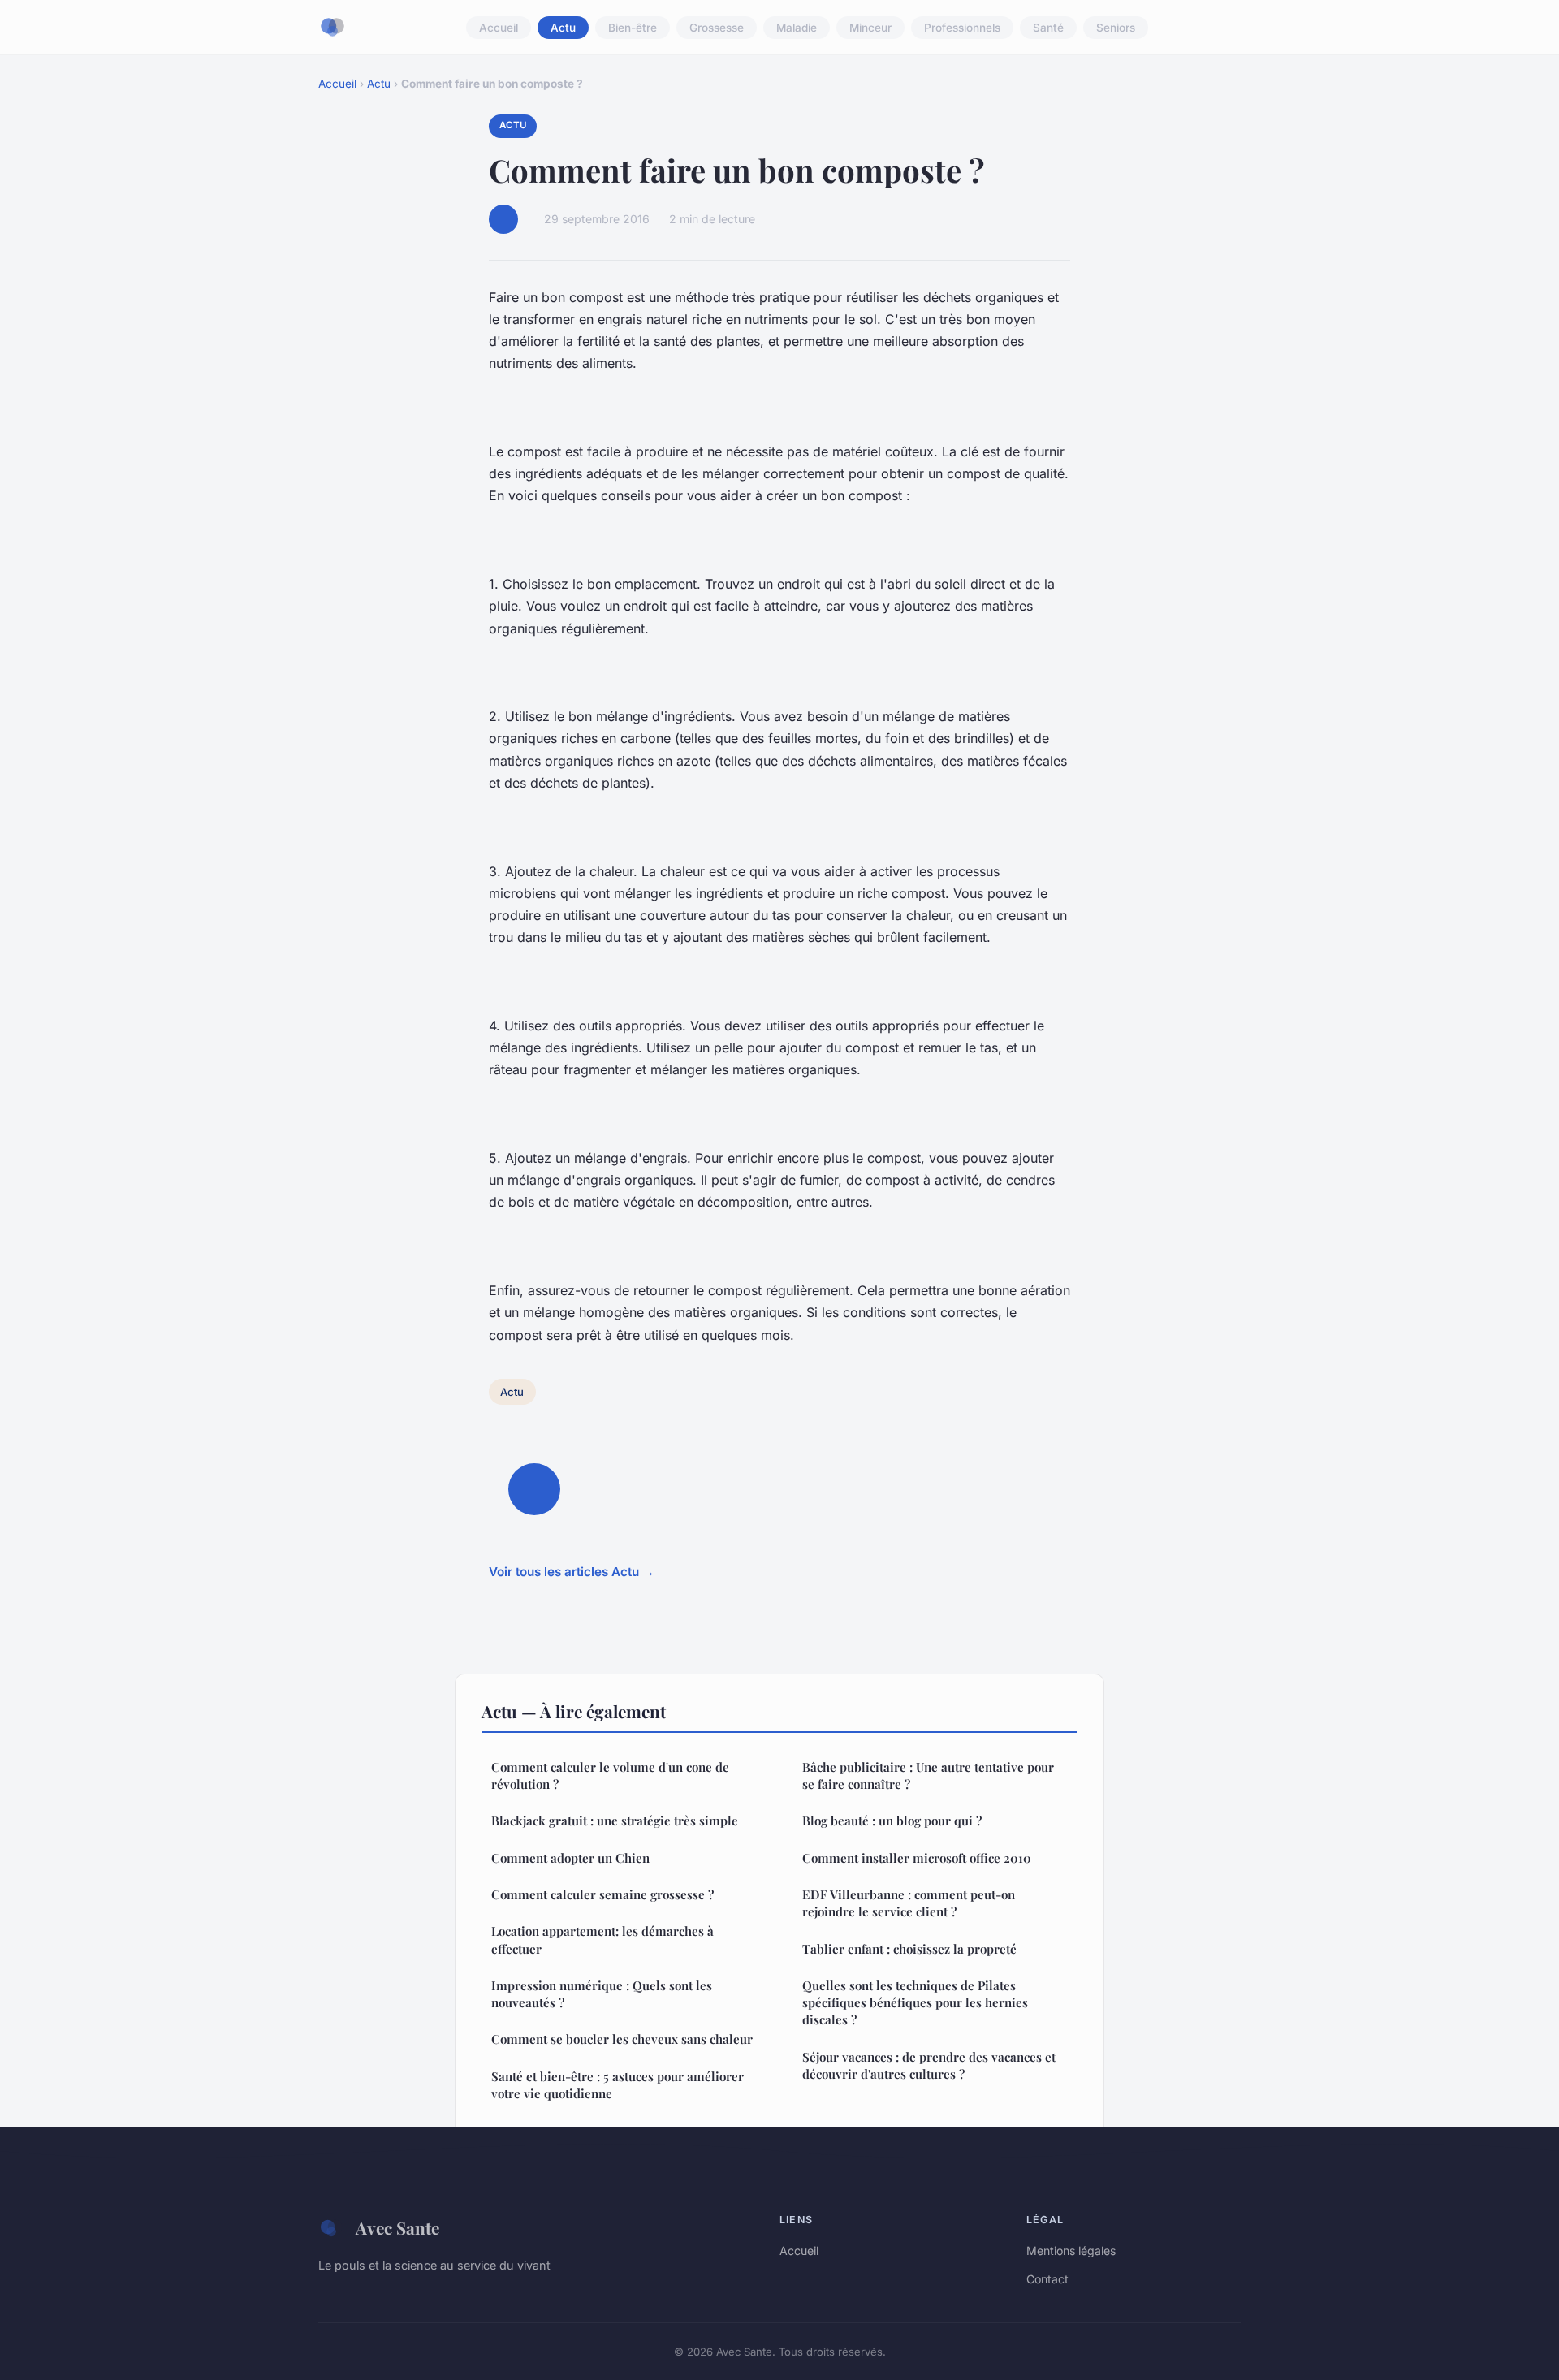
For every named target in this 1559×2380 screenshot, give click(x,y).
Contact (1047, 2279)
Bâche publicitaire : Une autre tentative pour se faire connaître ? (928, 1775)
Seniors (1116, 28)
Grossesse (717, 28)
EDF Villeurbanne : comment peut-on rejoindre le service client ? (909, 1903)
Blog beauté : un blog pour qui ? (892, 1821)
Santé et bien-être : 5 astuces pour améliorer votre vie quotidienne (618, 2085)
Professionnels (962, 28)
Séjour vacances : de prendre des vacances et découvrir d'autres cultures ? (929, 2065)
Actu (563, 28)
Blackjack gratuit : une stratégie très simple (615, 1821)
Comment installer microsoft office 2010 (917, 1858)
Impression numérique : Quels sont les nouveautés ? (602, 1994)
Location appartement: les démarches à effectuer (602, 1939)
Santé (1048, 28)
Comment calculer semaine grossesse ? (602, 1894)
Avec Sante (397, 2227)
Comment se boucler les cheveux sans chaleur (622, 2039)
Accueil (499, 28)
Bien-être (633, 28)
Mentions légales (1071, 2250)
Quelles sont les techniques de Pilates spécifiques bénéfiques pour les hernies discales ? (915, 2003)
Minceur (870, 28)
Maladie (797, 28)
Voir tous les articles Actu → (572, 1572)
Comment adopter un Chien (570, 1858)
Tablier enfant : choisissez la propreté (909, 1949)
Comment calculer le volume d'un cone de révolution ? (610, 1775)
